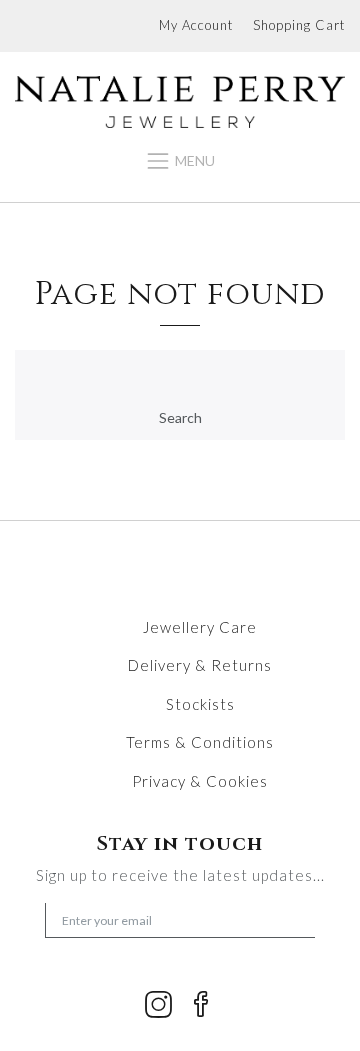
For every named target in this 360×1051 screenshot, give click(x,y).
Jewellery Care (200, 627)
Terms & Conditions (200, 742)
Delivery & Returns (200, 665)
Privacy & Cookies (200, 781)
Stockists (200, 704)
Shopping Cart (299, 25)
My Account (196, 25)
